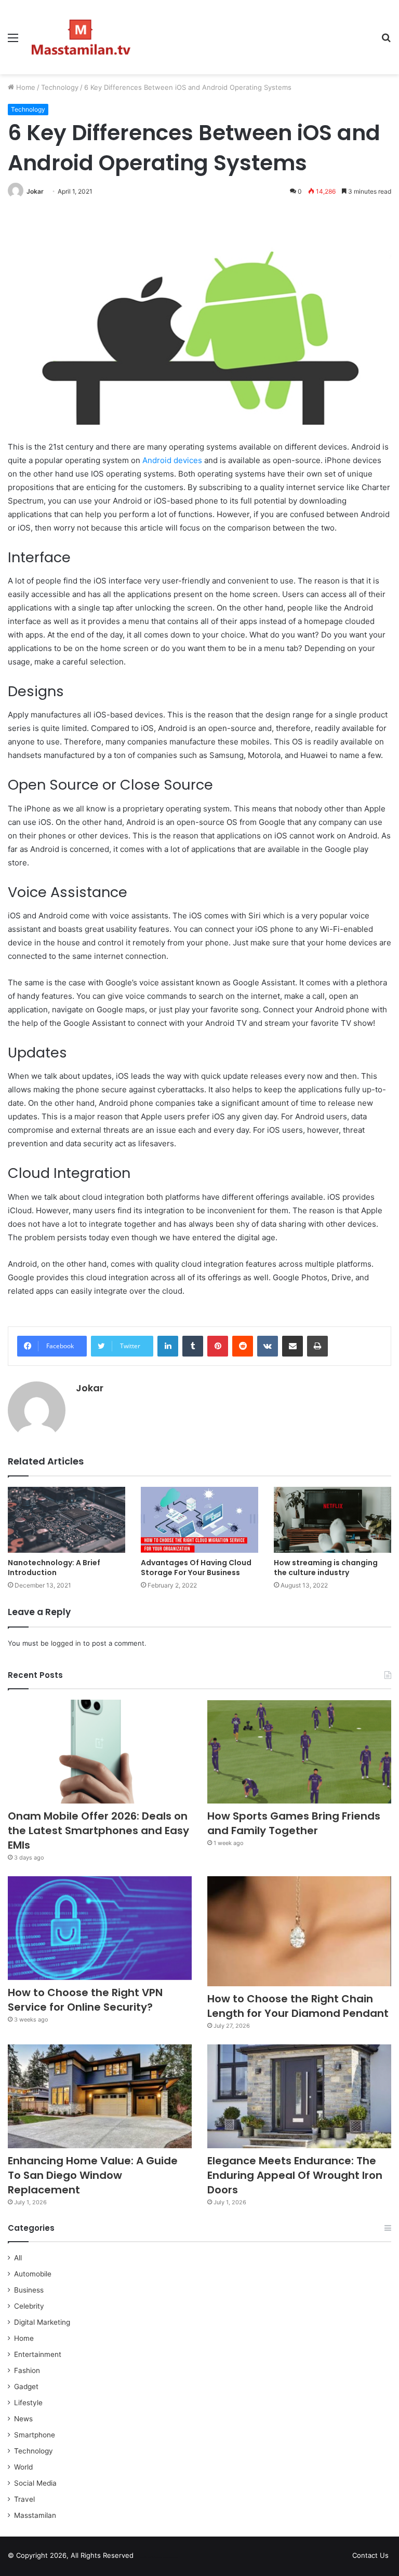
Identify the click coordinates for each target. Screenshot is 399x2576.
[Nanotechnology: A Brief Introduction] (66, 1520)
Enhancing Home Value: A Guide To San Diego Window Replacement (93, 2175)
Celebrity (29, 2306)
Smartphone (35, 2435)
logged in (66, 1643)
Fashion (27, 2370)
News (23, 2419)
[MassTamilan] (81, 37)
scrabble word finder (148, 2557)
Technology (60, 87)
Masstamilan (35, 2515)
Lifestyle (28, 2403)
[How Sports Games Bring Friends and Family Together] (299, 1752)
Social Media (35, 2483)
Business (29, 2290)
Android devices (172, 460)
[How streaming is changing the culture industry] (332, 1520)
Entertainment (38, 2354)
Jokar (35, 191)
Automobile (33, 2274)
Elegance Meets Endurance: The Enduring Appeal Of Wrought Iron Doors (295, 2175)
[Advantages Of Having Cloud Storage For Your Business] (199, 1520)
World (23, 2467)
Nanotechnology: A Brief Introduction (54, 1568)
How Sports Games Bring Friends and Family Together (294, 1823)
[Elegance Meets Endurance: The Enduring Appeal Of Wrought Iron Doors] (299, 2096)
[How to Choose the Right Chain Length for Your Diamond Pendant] (299, 1931)
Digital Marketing (42, 2322)
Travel (24, 2499)
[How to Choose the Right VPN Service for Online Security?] (100, 1928)
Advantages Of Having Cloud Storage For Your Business (196, 1568)
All (18, 2258)
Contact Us (370, 2555)
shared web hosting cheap (167, 2557)
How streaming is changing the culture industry (326, 1568)
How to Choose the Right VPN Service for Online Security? (85, 2000)
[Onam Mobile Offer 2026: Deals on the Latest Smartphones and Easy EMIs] (100, 1752)
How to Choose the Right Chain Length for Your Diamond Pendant (298, 2006)
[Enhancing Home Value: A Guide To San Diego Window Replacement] (100, 2096)
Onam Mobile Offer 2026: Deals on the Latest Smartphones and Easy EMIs (98, 1831)
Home (25, 87)
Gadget (26, 2387)
